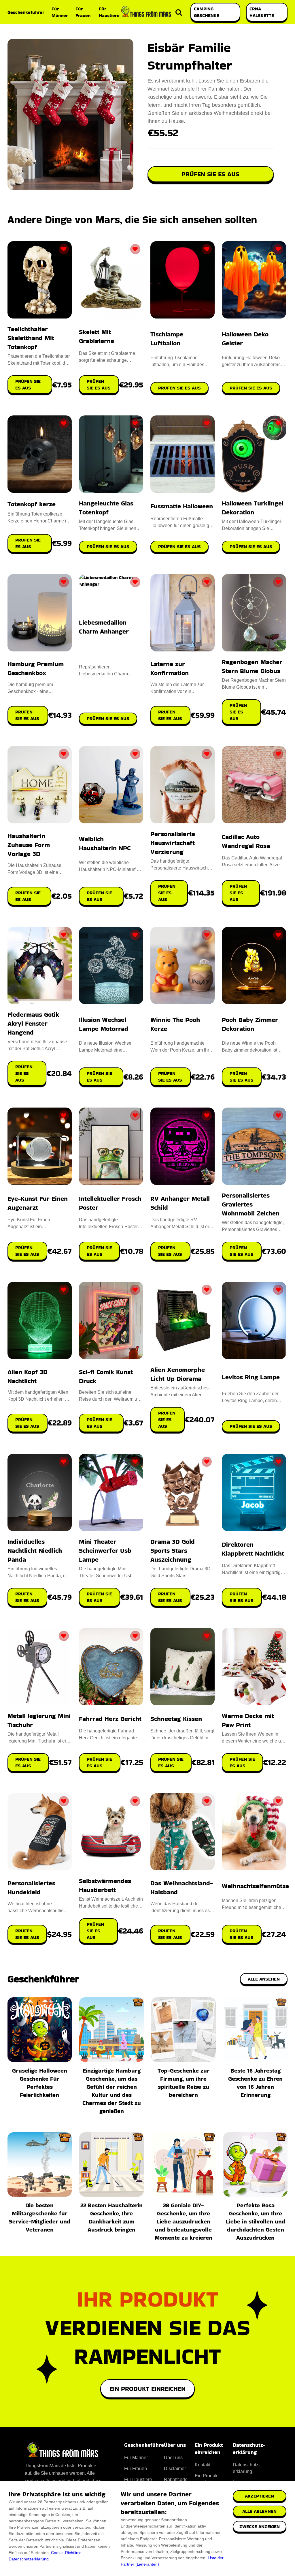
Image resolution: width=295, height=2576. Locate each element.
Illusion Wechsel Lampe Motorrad (104, 1024)
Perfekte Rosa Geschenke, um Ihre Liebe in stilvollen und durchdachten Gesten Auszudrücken (256, 2221)
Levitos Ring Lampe (251, 1377)
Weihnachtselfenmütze (255, 1886)
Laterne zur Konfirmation (170, 668)
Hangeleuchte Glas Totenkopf (106, 508)
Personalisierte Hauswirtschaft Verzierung (173, 843)
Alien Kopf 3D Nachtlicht (28, 1376)
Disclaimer (175, 2469)
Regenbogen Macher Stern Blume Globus (252, 666)
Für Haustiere (109, 12)
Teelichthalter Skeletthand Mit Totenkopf (31, 338)
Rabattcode (176, 2479)
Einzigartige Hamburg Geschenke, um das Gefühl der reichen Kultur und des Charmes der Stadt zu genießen (112, 2091)
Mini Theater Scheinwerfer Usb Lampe (105, 1551)
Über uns (173, 2458)
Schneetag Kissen (176, 1719)
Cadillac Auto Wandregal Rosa (246, 841)
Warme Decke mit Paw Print (248, 1720)
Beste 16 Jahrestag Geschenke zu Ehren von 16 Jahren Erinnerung (255, 2083)
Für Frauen (83, 12)
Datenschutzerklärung (29, 2559)
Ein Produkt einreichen (147, 2389)
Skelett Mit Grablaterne (97, 336)
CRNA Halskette (262, 12)
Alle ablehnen (259, 2511)
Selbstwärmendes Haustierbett (105, 1885)
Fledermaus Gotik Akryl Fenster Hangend (33, 1023)
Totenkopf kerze (32, 504)
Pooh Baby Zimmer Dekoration (250, 1024)
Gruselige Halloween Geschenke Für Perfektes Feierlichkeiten (40, 2083)
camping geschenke (207, 12)
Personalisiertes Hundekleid (31, 1888)
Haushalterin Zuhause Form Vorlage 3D (29, 845)
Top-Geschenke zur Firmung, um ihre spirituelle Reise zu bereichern (184, 2083)
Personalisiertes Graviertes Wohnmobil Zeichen (251, 1204)
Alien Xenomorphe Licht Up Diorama (178, 1374)
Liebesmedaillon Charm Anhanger (104, 627)
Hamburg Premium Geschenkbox (36, 668)
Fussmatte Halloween (182, 506)
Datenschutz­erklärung (246, 2468)
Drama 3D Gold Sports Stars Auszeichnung (173, 1551)
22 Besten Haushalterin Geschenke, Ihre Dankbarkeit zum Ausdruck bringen (111, 2217)
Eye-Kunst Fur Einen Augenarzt (38, 1203)
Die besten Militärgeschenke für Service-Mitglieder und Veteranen (40, 2217)
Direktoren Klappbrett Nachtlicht (253, 1549)
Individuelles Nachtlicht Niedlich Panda (35, 1551)
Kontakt (203, 2465)
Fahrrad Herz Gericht (110, 1719)
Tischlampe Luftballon (167, 339)
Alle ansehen (264, 1979)
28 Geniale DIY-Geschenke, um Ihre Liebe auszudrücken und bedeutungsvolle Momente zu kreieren (184, 2221)
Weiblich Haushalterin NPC (105, 844)
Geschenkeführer (26, 12)
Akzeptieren (259, 2496)
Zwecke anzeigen (260, 2527)
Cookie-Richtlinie (66, 2553)
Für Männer (60, 12)
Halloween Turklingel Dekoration (253, 508)
